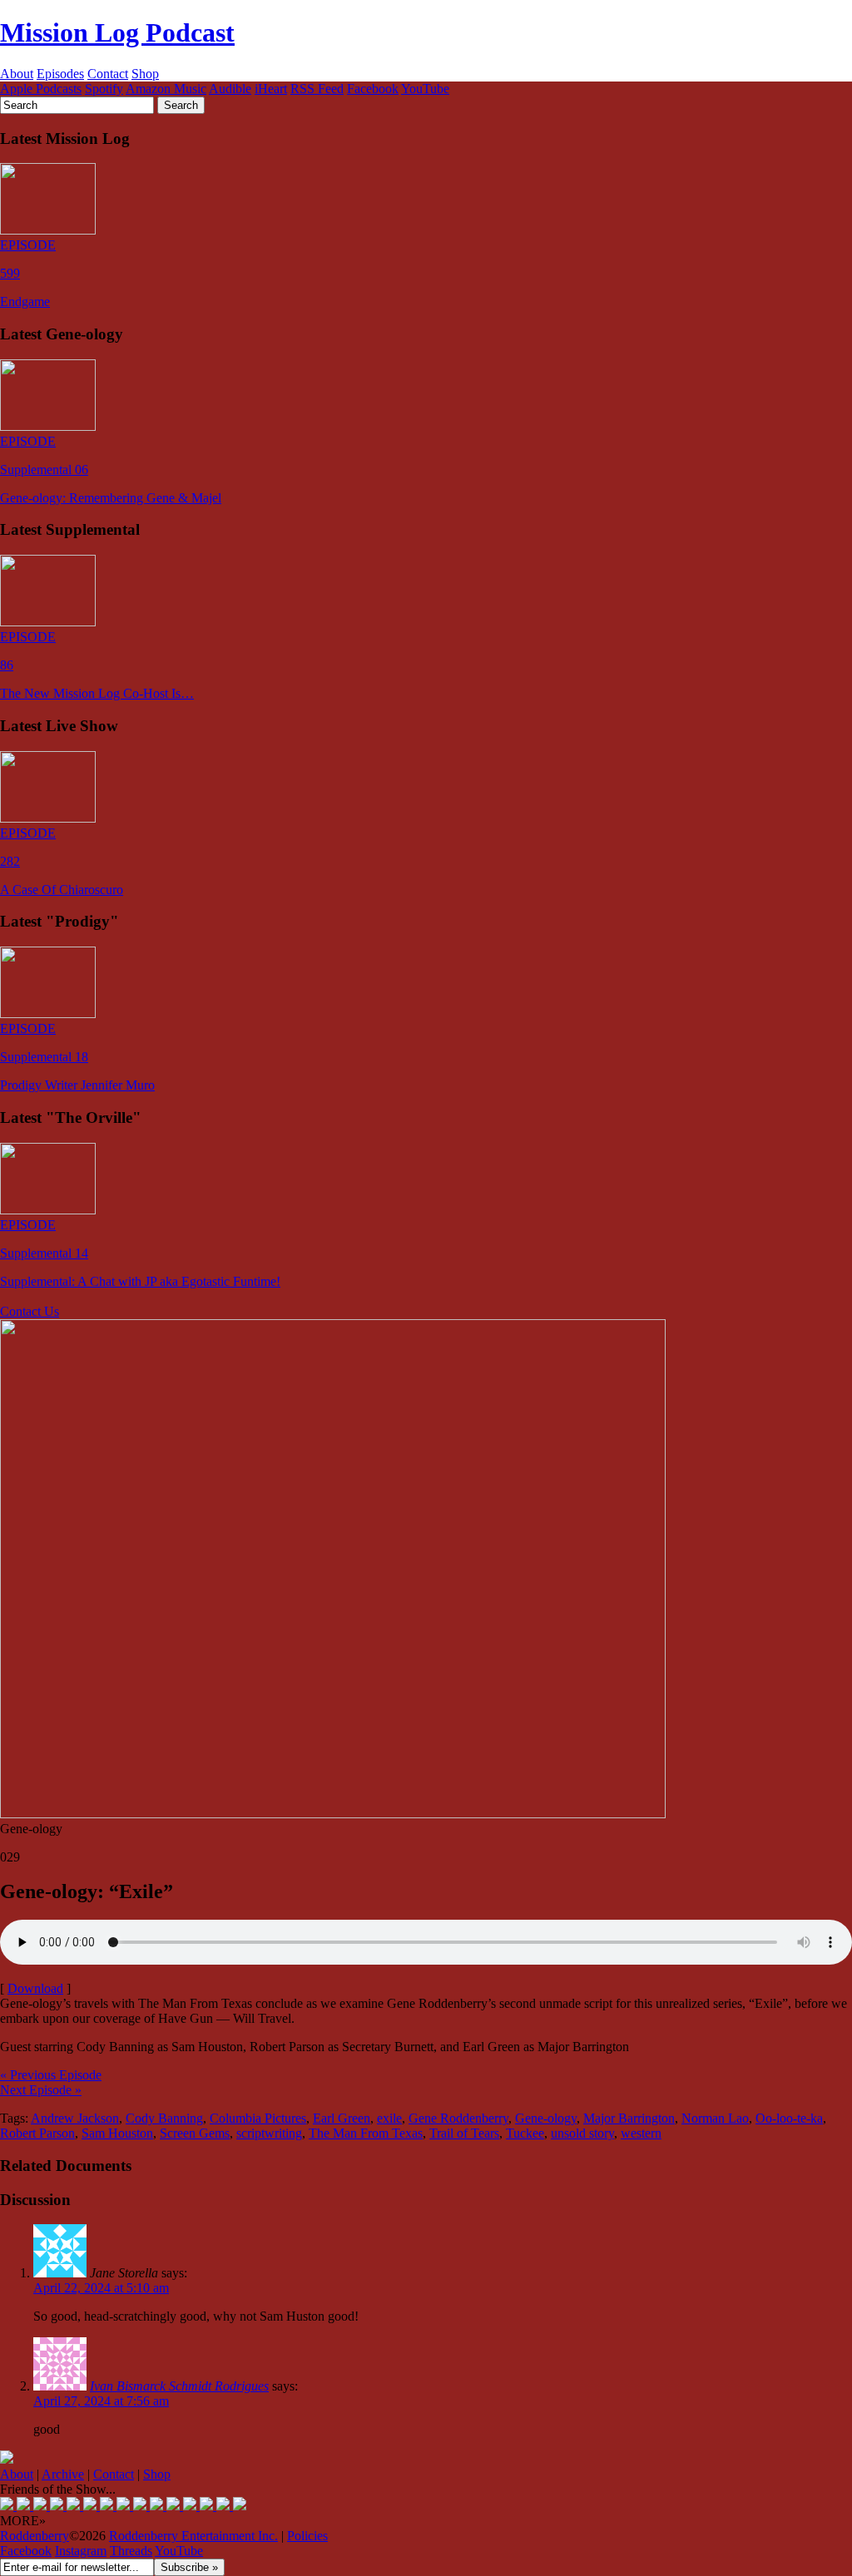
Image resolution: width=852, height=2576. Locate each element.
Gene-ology (546, 2118)
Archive (63, 2474)
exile (389, 2118)
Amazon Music (166, 89)
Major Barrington (629, 2118)
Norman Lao (715, 2118)
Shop (145, 74)
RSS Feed (317, 89)
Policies (307, 2536)
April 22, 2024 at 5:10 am (101, 2288)
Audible (230, 89)
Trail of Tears (464, 2133)
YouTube (425, 89)
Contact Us (30, 1311)
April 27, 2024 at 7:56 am (101, 2401)
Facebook (373, 89)
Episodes (60, 74)
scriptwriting (269, 2133)
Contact (108, 74)
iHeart (271, 89)
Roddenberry (35, 2536)
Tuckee (525, 2133)
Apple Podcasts (41, 89)
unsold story (582, 2133)
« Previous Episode (51, 2075)
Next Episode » (41, 2090)
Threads (131, 2551)
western (641, 2133)
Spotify (104, 89)
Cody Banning (164, 2118)
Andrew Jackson (75, 2118)
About (17, 74)
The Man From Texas (366, 2133)
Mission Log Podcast (117, 32)
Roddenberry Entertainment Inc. (193, 2536)
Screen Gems (195, 2133)
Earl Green (342, 2118)
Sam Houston (117, 2133)
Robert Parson (37, 2133)
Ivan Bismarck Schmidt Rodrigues (179, 2386)
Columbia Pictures (258, 2118)
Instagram (81, 2551)
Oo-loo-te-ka (789, 2118)
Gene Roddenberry (458, 2118)
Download (35, 1988)
